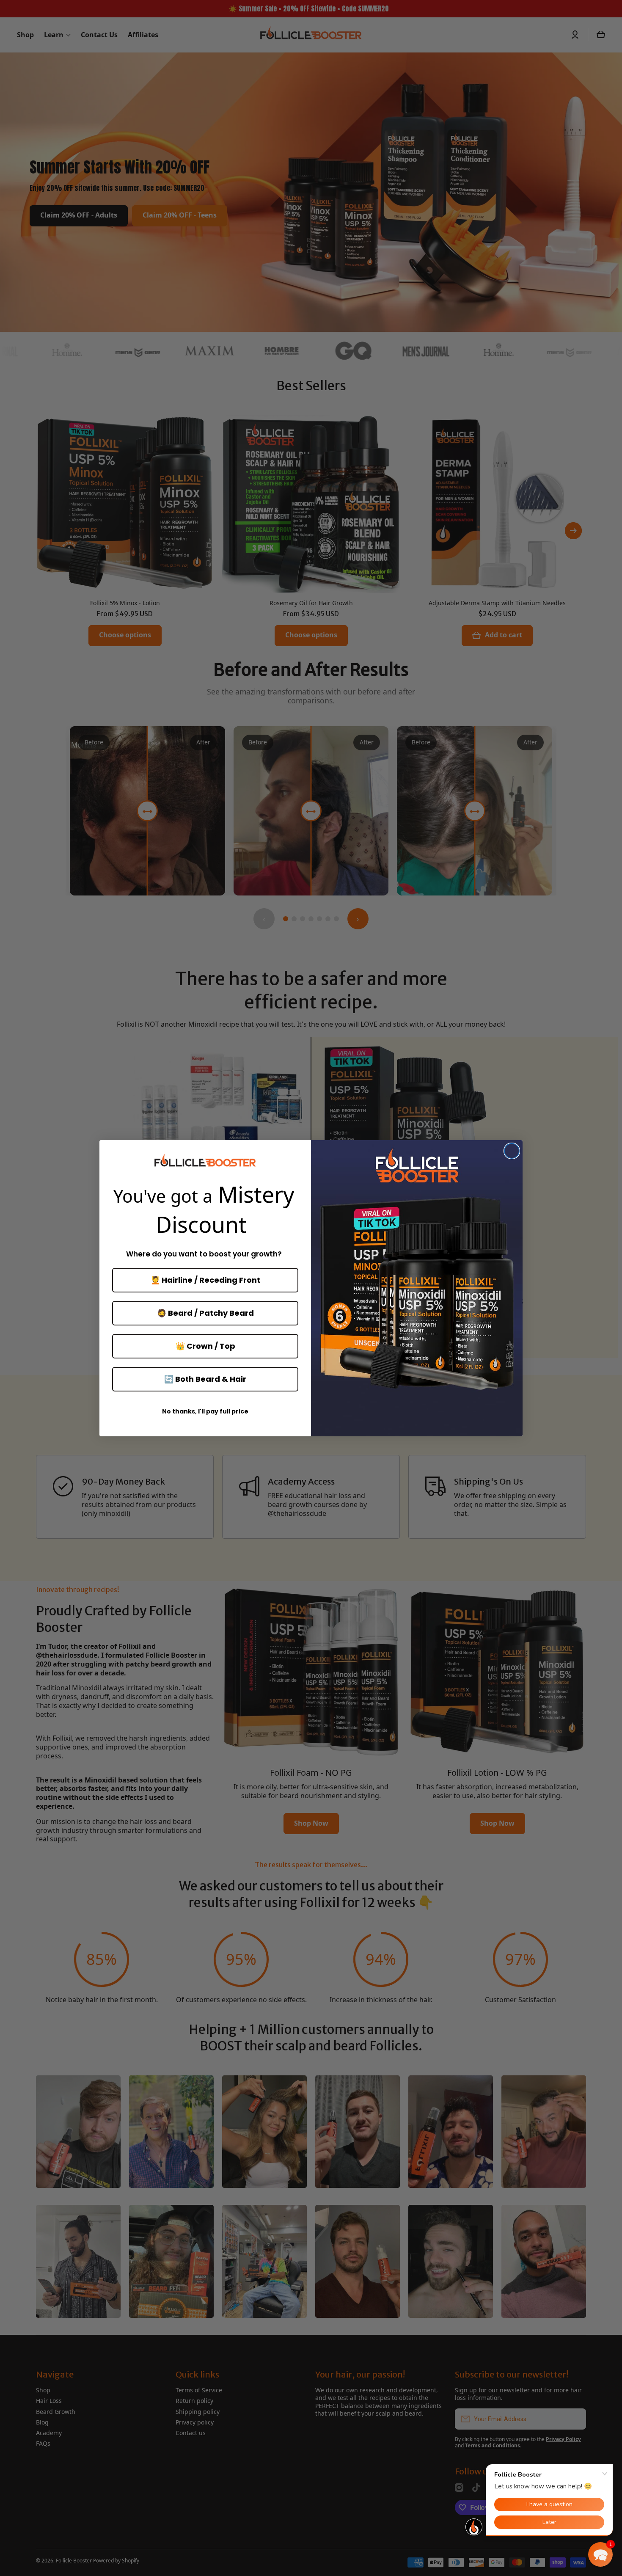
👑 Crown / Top (205, 1346)
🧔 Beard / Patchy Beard (205, 1313)
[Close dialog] (512, 1151)
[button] (600, 2554)
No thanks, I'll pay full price (205, 1411)
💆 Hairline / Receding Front (205, 1280)
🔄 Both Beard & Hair (205, 1379)
